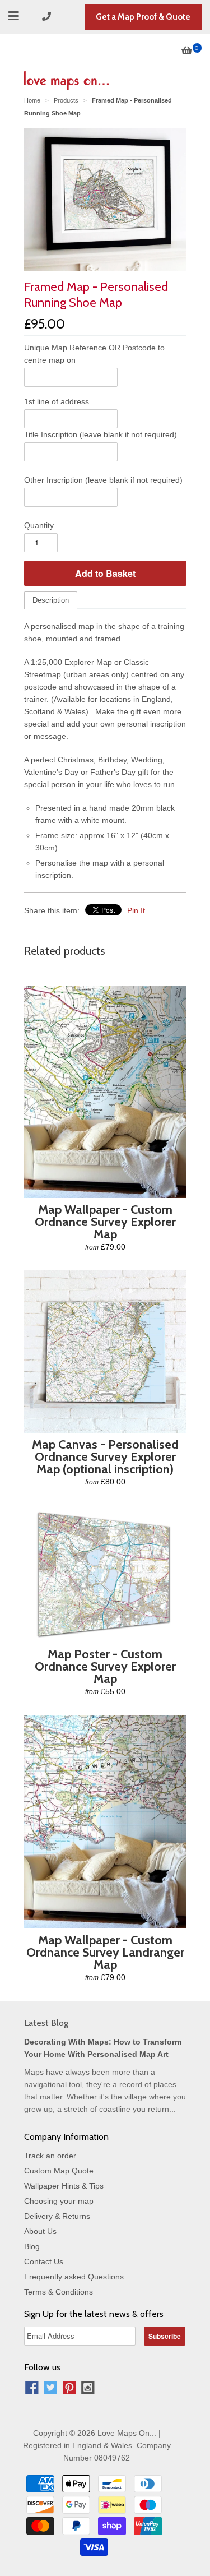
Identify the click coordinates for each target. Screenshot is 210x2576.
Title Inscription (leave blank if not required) (101, 434)
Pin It (136, 910)
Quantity (39, 525)
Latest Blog (46, 2023)
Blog (32, 2246)
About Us (40, 2231)
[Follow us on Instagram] (88, 2389)
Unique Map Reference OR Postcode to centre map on (94, 354)
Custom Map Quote (59, 2171)
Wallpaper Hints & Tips (64, 2186)
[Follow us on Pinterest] (69, 2389)
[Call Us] (48, 17)
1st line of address (57, 401)
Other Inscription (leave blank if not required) (103, 480)
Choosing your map (59, 2201)
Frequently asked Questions (74, 2277)
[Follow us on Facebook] (32, 2389)
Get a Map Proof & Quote (143, 17)
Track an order (50, 2156)
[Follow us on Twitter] (50, 2389)
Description (51, 600)
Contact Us (44, 2261)
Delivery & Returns (57, 2216)
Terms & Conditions (59, 2292)
